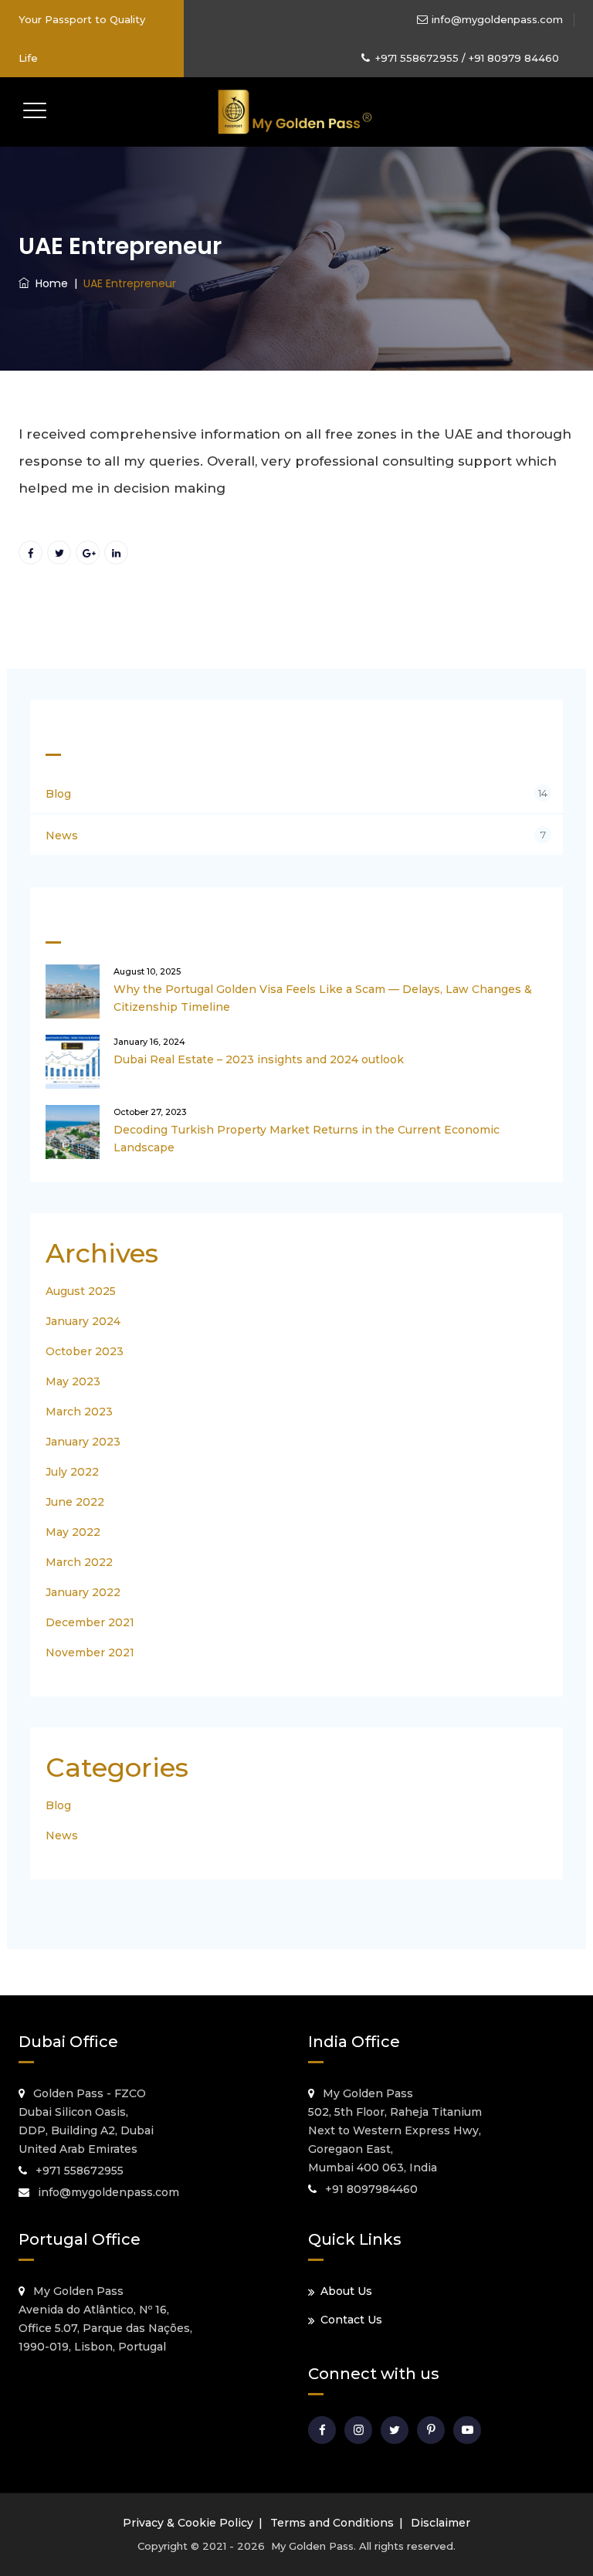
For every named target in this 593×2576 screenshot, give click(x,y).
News (62, 836)
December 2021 (90, 1622)
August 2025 (81, 1291)
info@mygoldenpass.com (497, 19)
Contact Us (351, 2320)
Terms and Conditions (332, 2523)
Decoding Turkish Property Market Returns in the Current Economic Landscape (307, 1139)
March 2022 (79, 1562)
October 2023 (85, 1351)
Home (49, 283)
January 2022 (83, 1592)
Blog (58, 794)
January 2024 (83, 1321)
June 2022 (75, 1502)
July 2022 (72, 1472)
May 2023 (73, 1381)
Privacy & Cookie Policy (188, 2523)
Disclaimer (441, 2523)
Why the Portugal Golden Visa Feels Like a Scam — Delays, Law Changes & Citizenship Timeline (323, 998)
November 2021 (90, 1652)
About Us (346, 2291)
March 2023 (79, 1412)
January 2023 (83, 1442)
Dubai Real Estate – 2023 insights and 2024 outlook (259, 1059)
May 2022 (73, 1532)
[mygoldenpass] (295, 112)
